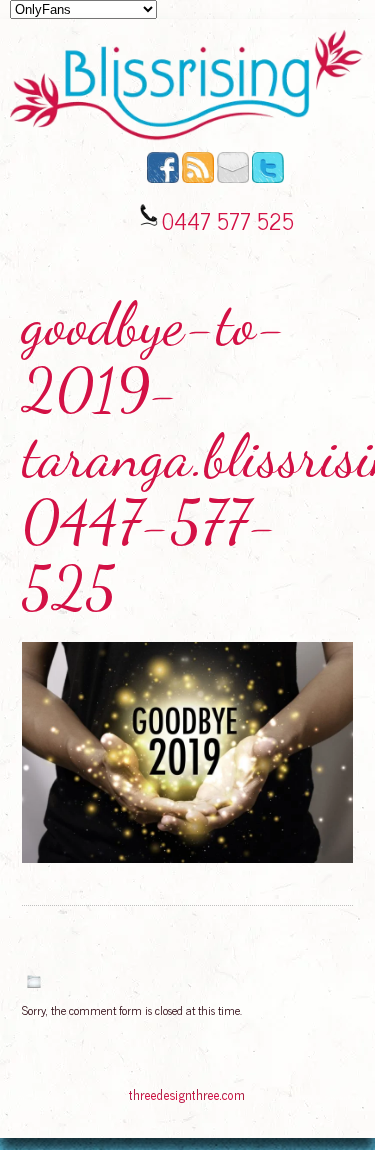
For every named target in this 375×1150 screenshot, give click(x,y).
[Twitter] (268, 178)
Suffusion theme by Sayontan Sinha (319, 1097)
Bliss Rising (45, 1097)
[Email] (233, 178)
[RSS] (198, 178)
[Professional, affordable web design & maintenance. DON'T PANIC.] (187, 1104)
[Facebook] (163, 178)
